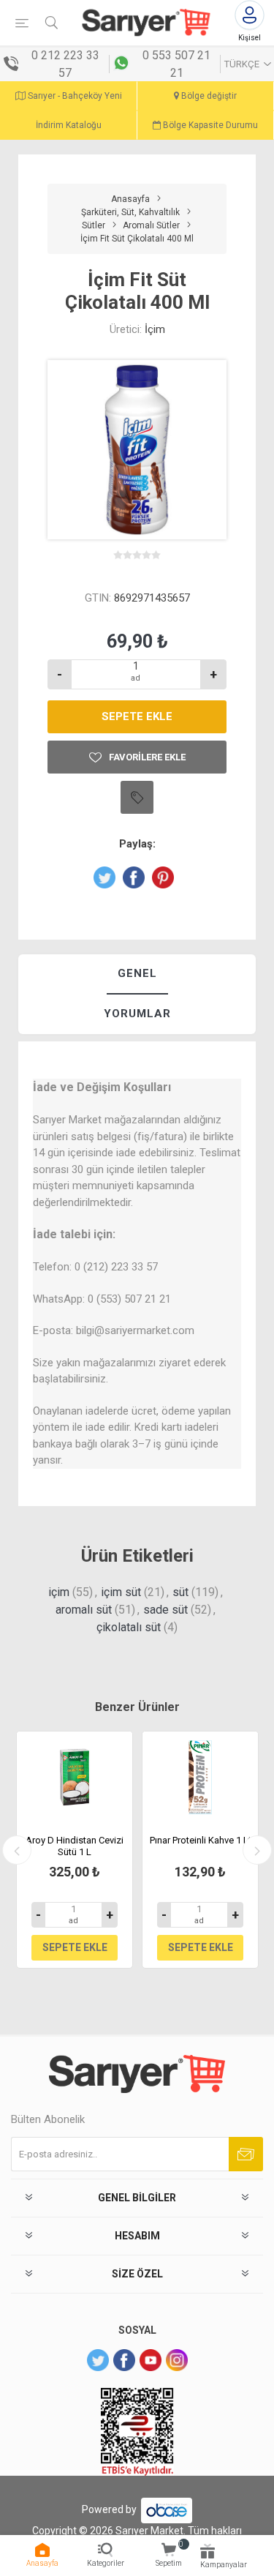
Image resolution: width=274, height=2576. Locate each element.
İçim (155, 329)
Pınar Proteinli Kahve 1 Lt (201, 1840)
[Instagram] (177, 2360)
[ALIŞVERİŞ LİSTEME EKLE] (137, 797)
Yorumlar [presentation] (137, 1014)
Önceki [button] (17, 1850)
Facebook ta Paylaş (134, 877)
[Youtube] (151, 2360)
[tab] (137, 974)
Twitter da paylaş (104, 877)
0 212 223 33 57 (65, 64)
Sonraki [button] (257, 1850)
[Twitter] (98, 2360)
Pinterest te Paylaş (163, 877)
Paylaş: (137, 844)
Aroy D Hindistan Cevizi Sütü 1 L (75, 1846)
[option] (75, 1850)
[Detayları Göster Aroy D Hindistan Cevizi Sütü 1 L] (75, 1778)
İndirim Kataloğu (69, 125)
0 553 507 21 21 (176, 64)
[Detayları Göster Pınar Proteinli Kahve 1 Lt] (200, 1778)
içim (59, 1592)
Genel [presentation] (137, 973)
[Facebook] (124, 2360)
